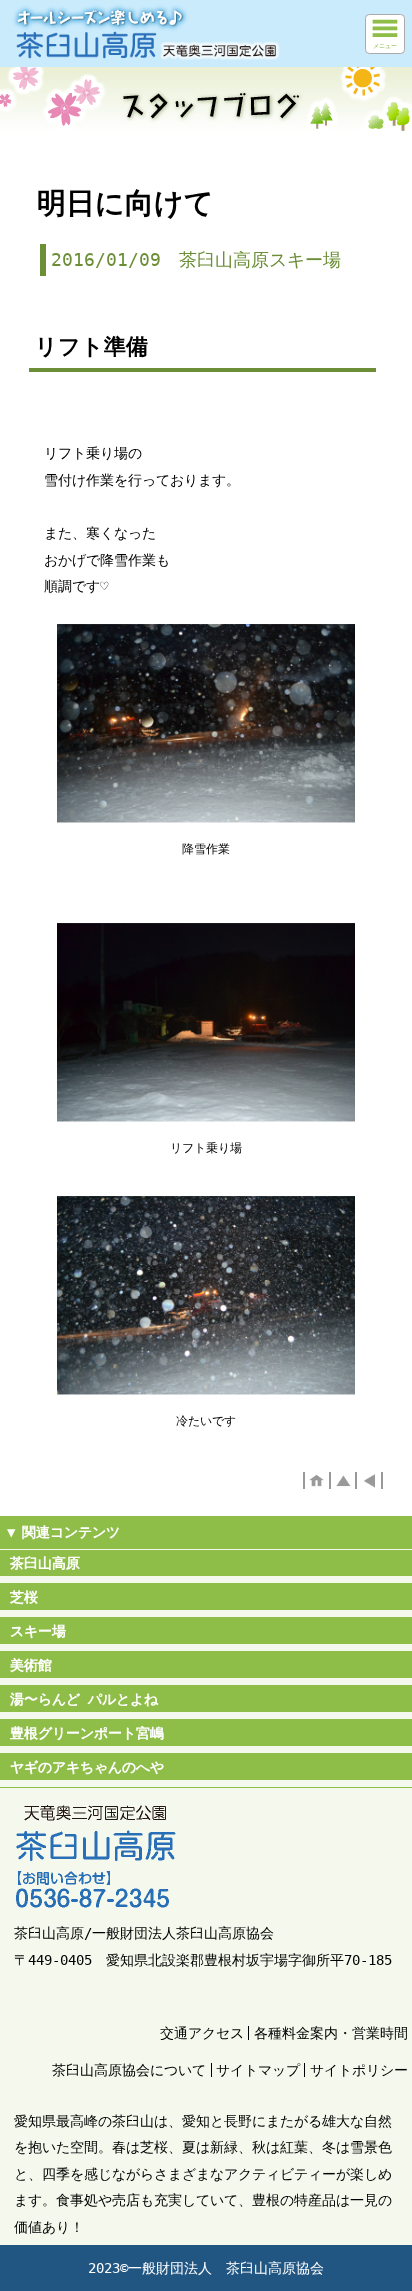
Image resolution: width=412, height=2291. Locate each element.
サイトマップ (258, 2070)
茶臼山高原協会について (129, 2070)
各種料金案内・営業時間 (331, 2033)
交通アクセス (202, 2033)
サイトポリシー (359, 2070)
